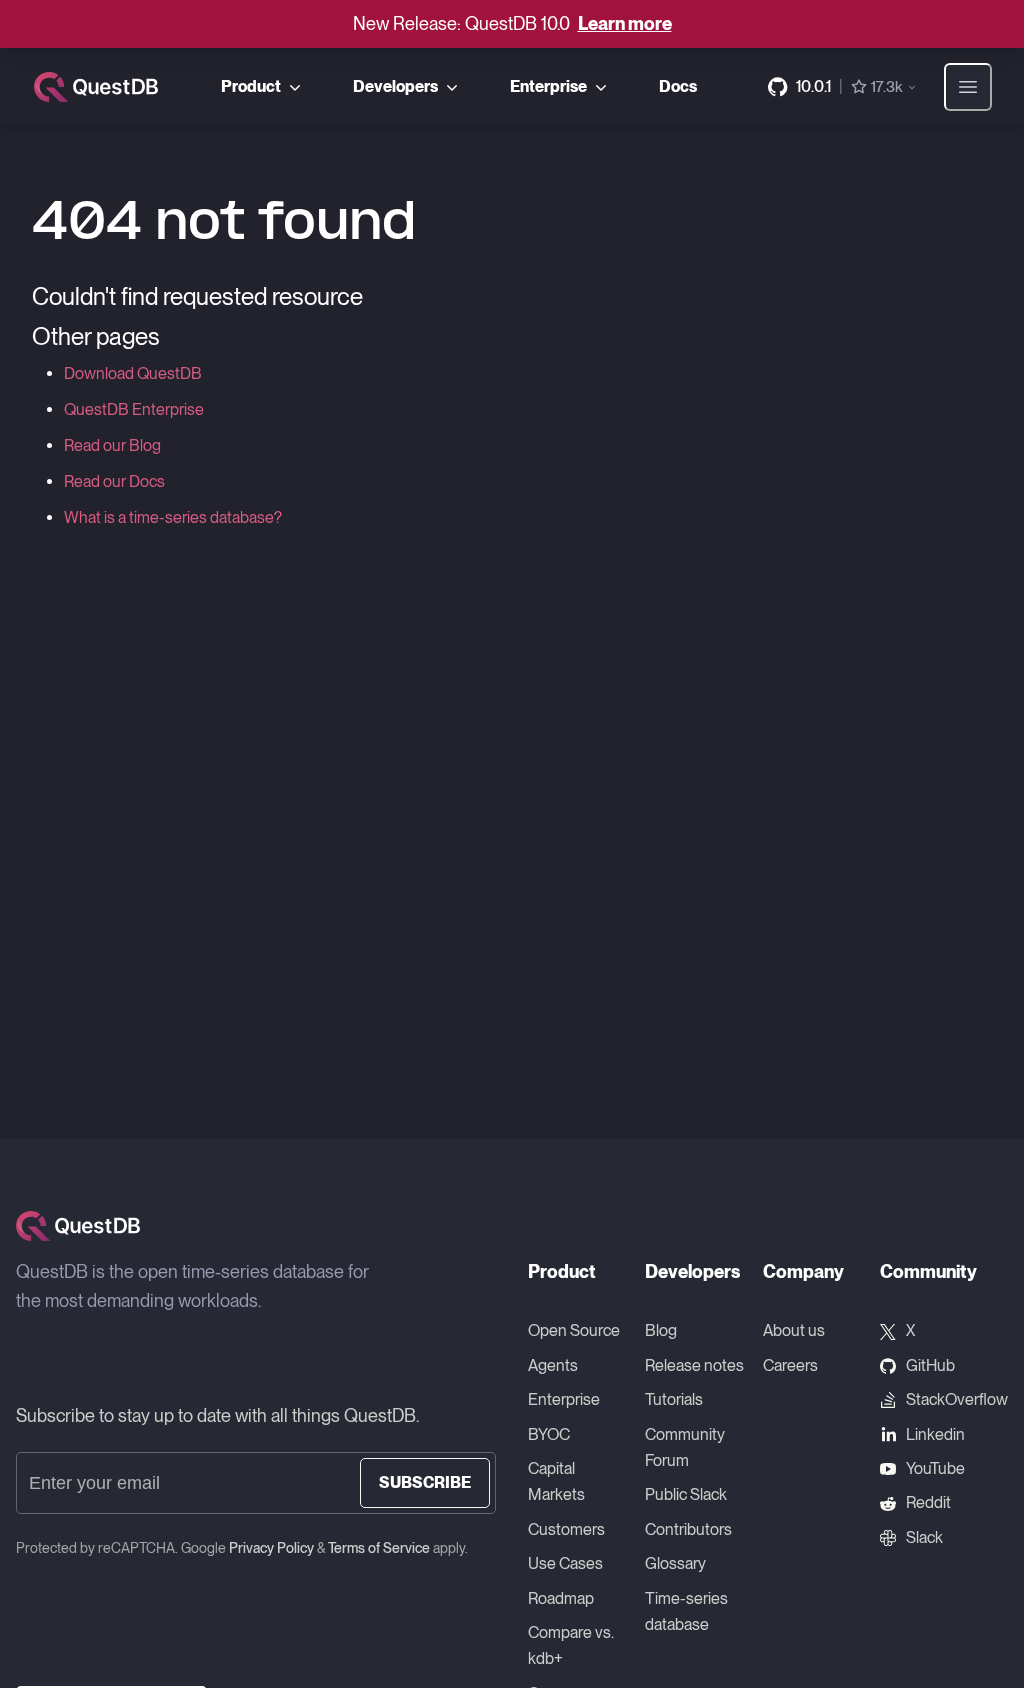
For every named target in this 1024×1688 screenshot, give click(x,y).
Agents (553, 1365)
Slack (924, 1537)
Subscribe (425, 1482)
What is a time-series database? (173, 517)
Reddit (928, 1502)
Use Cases (565, 1563)
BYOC (549, 1434)
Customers (566, 1529)
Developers (395, 86)
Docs (678, 86)
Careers (790, 1365)
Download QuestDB (133, 373)
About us (794, 1330)
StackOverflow (957, 1399)
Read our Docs (114, 481)
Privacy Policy (271, 1548)
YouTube (935, 1468)
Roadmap (561, 1598)
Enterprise (548, 86)
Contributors (688, 1529)
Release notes (694, 1365)
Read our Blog (112, 445)
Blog (661, 1330)
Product (251, 86)
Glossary (675, 1563)
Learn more (625, 23)
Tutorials (674, 1399)
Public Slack (686, 1494)
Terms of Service (379, 1548)
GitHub (930, 1365)
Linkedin (935, 1434)
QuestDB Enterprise (134, 409)
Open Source (574, 1330)
